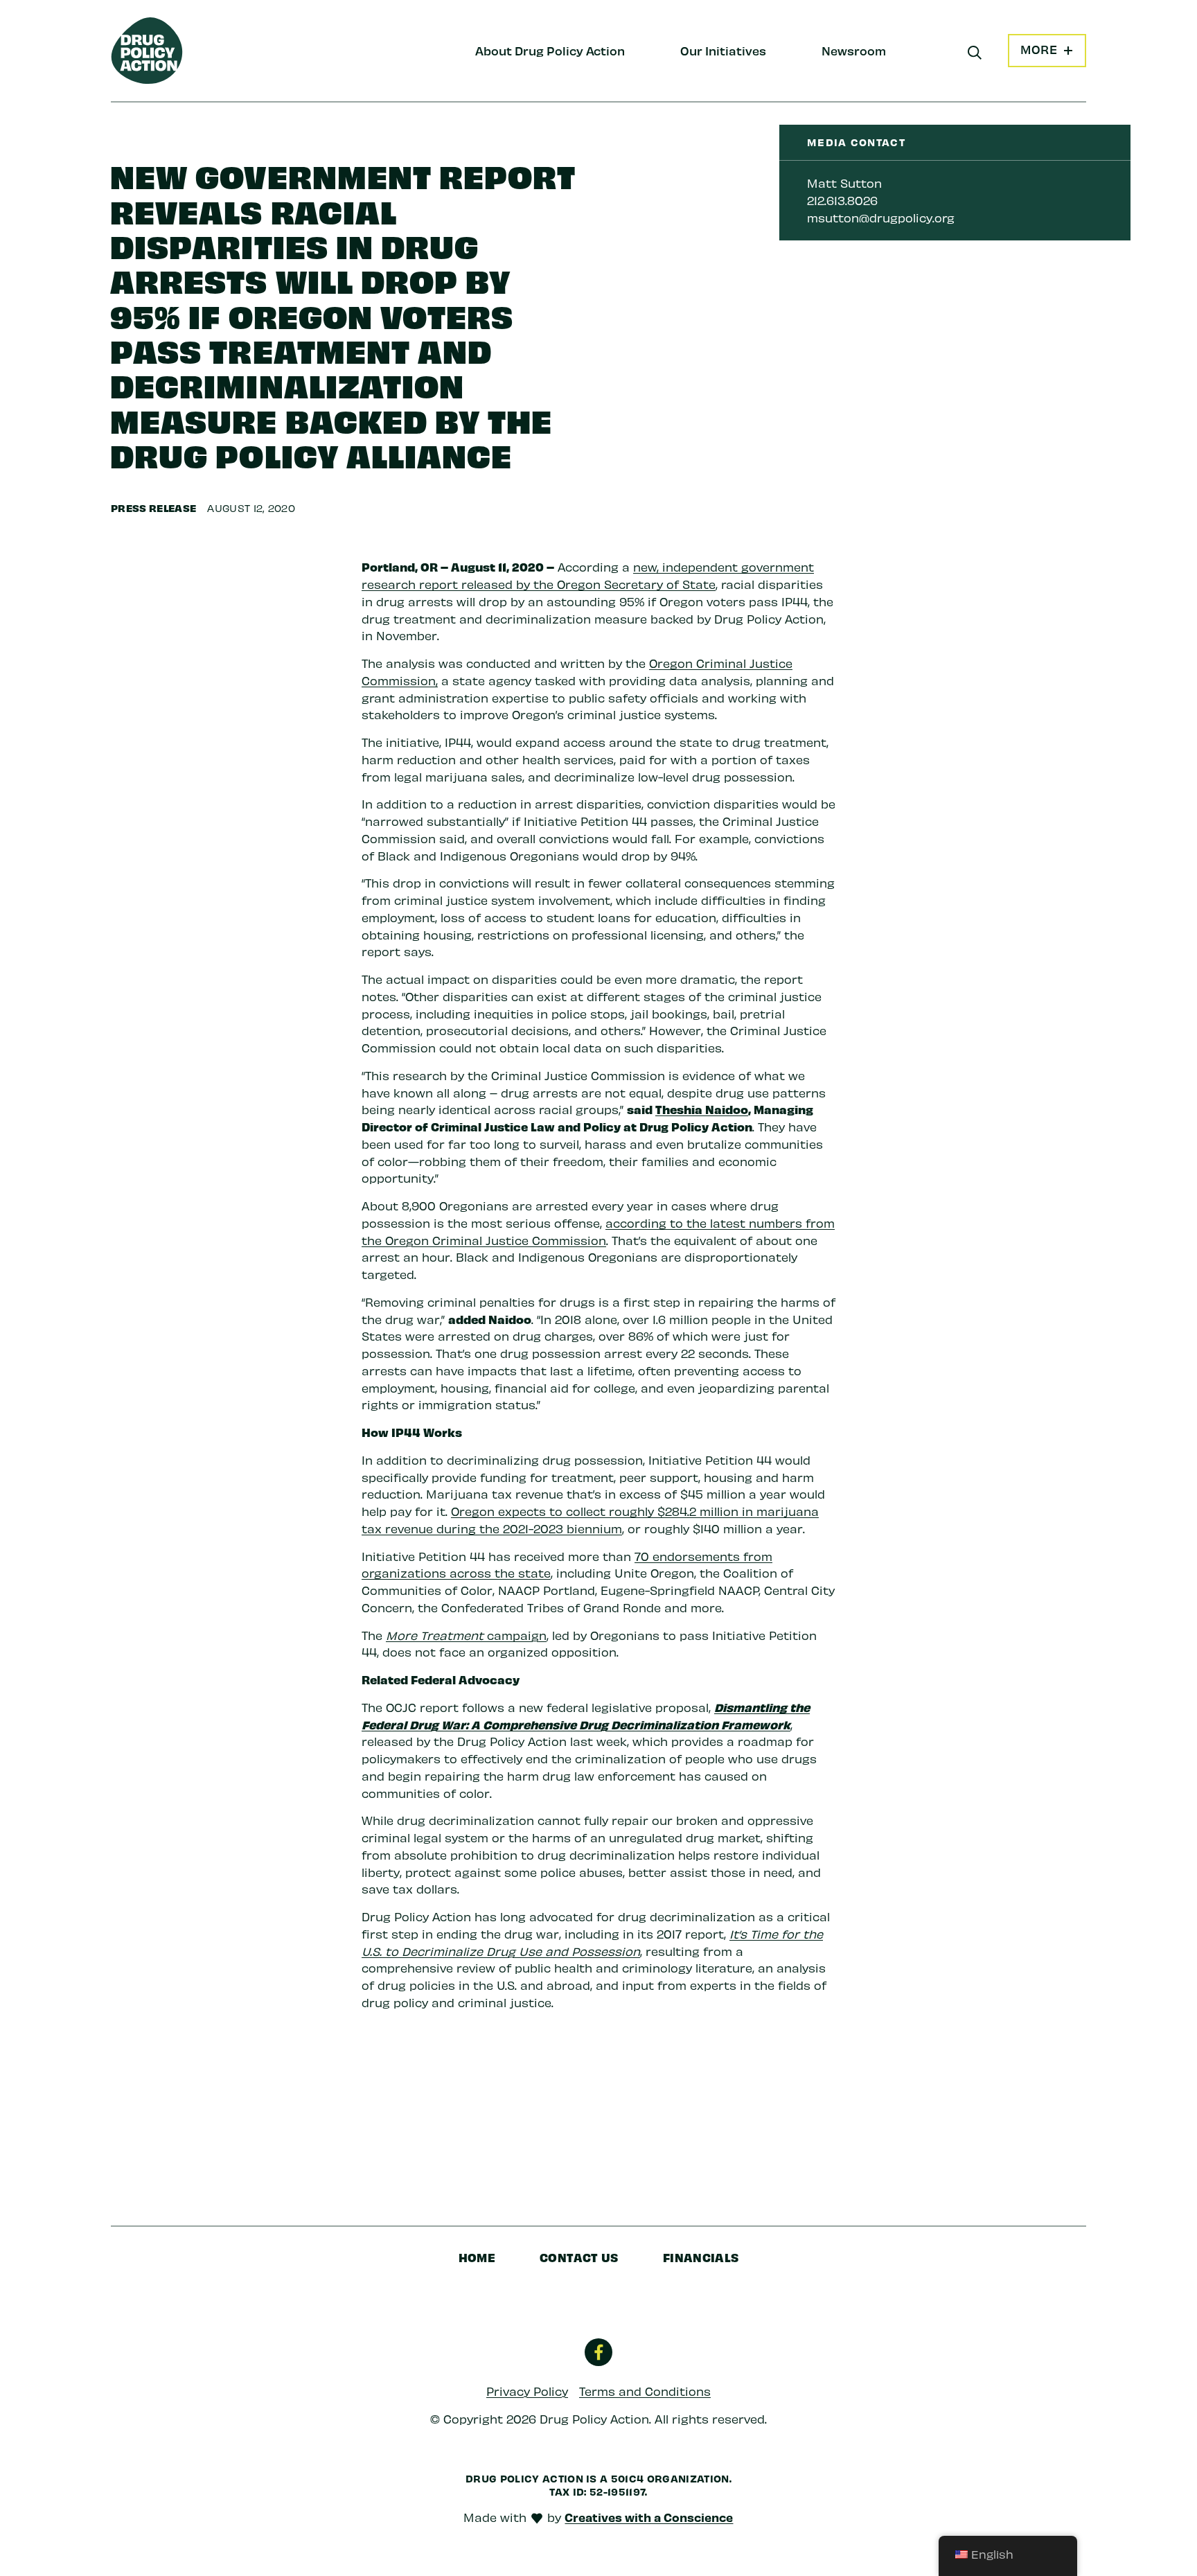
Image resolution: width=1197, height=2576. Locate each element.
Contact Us (579, 2257)
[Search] (975, 53)
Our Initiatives (723, 50)
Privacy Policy (527, 2391)
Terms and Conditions (645, 2391)
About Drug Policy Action (550, 50)
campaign (517, 1635)
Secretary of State (660, 584)
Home (477, 2257)
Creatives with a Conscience (649, 2517)
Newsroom (854, 50)
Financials (701, 2257)
